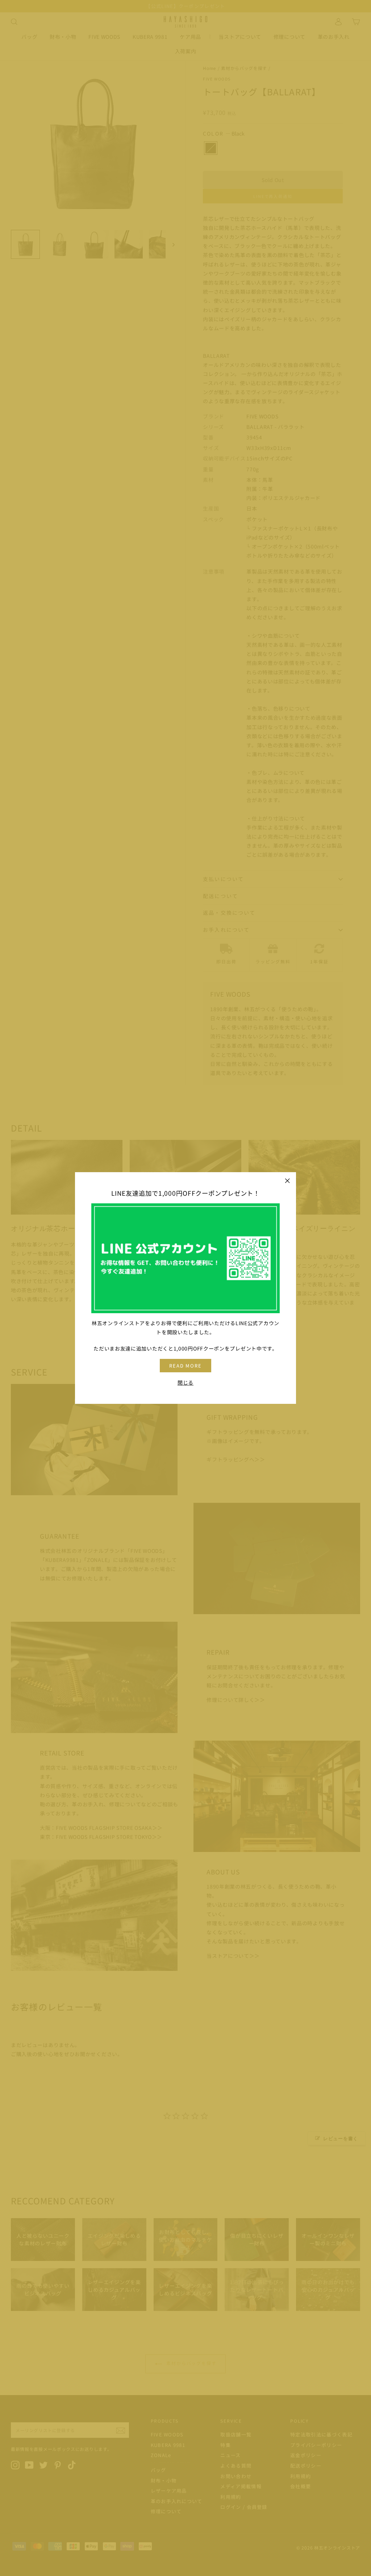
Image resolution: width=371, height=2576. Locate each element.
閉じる (185, 1382)
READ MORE (186, 1366)
